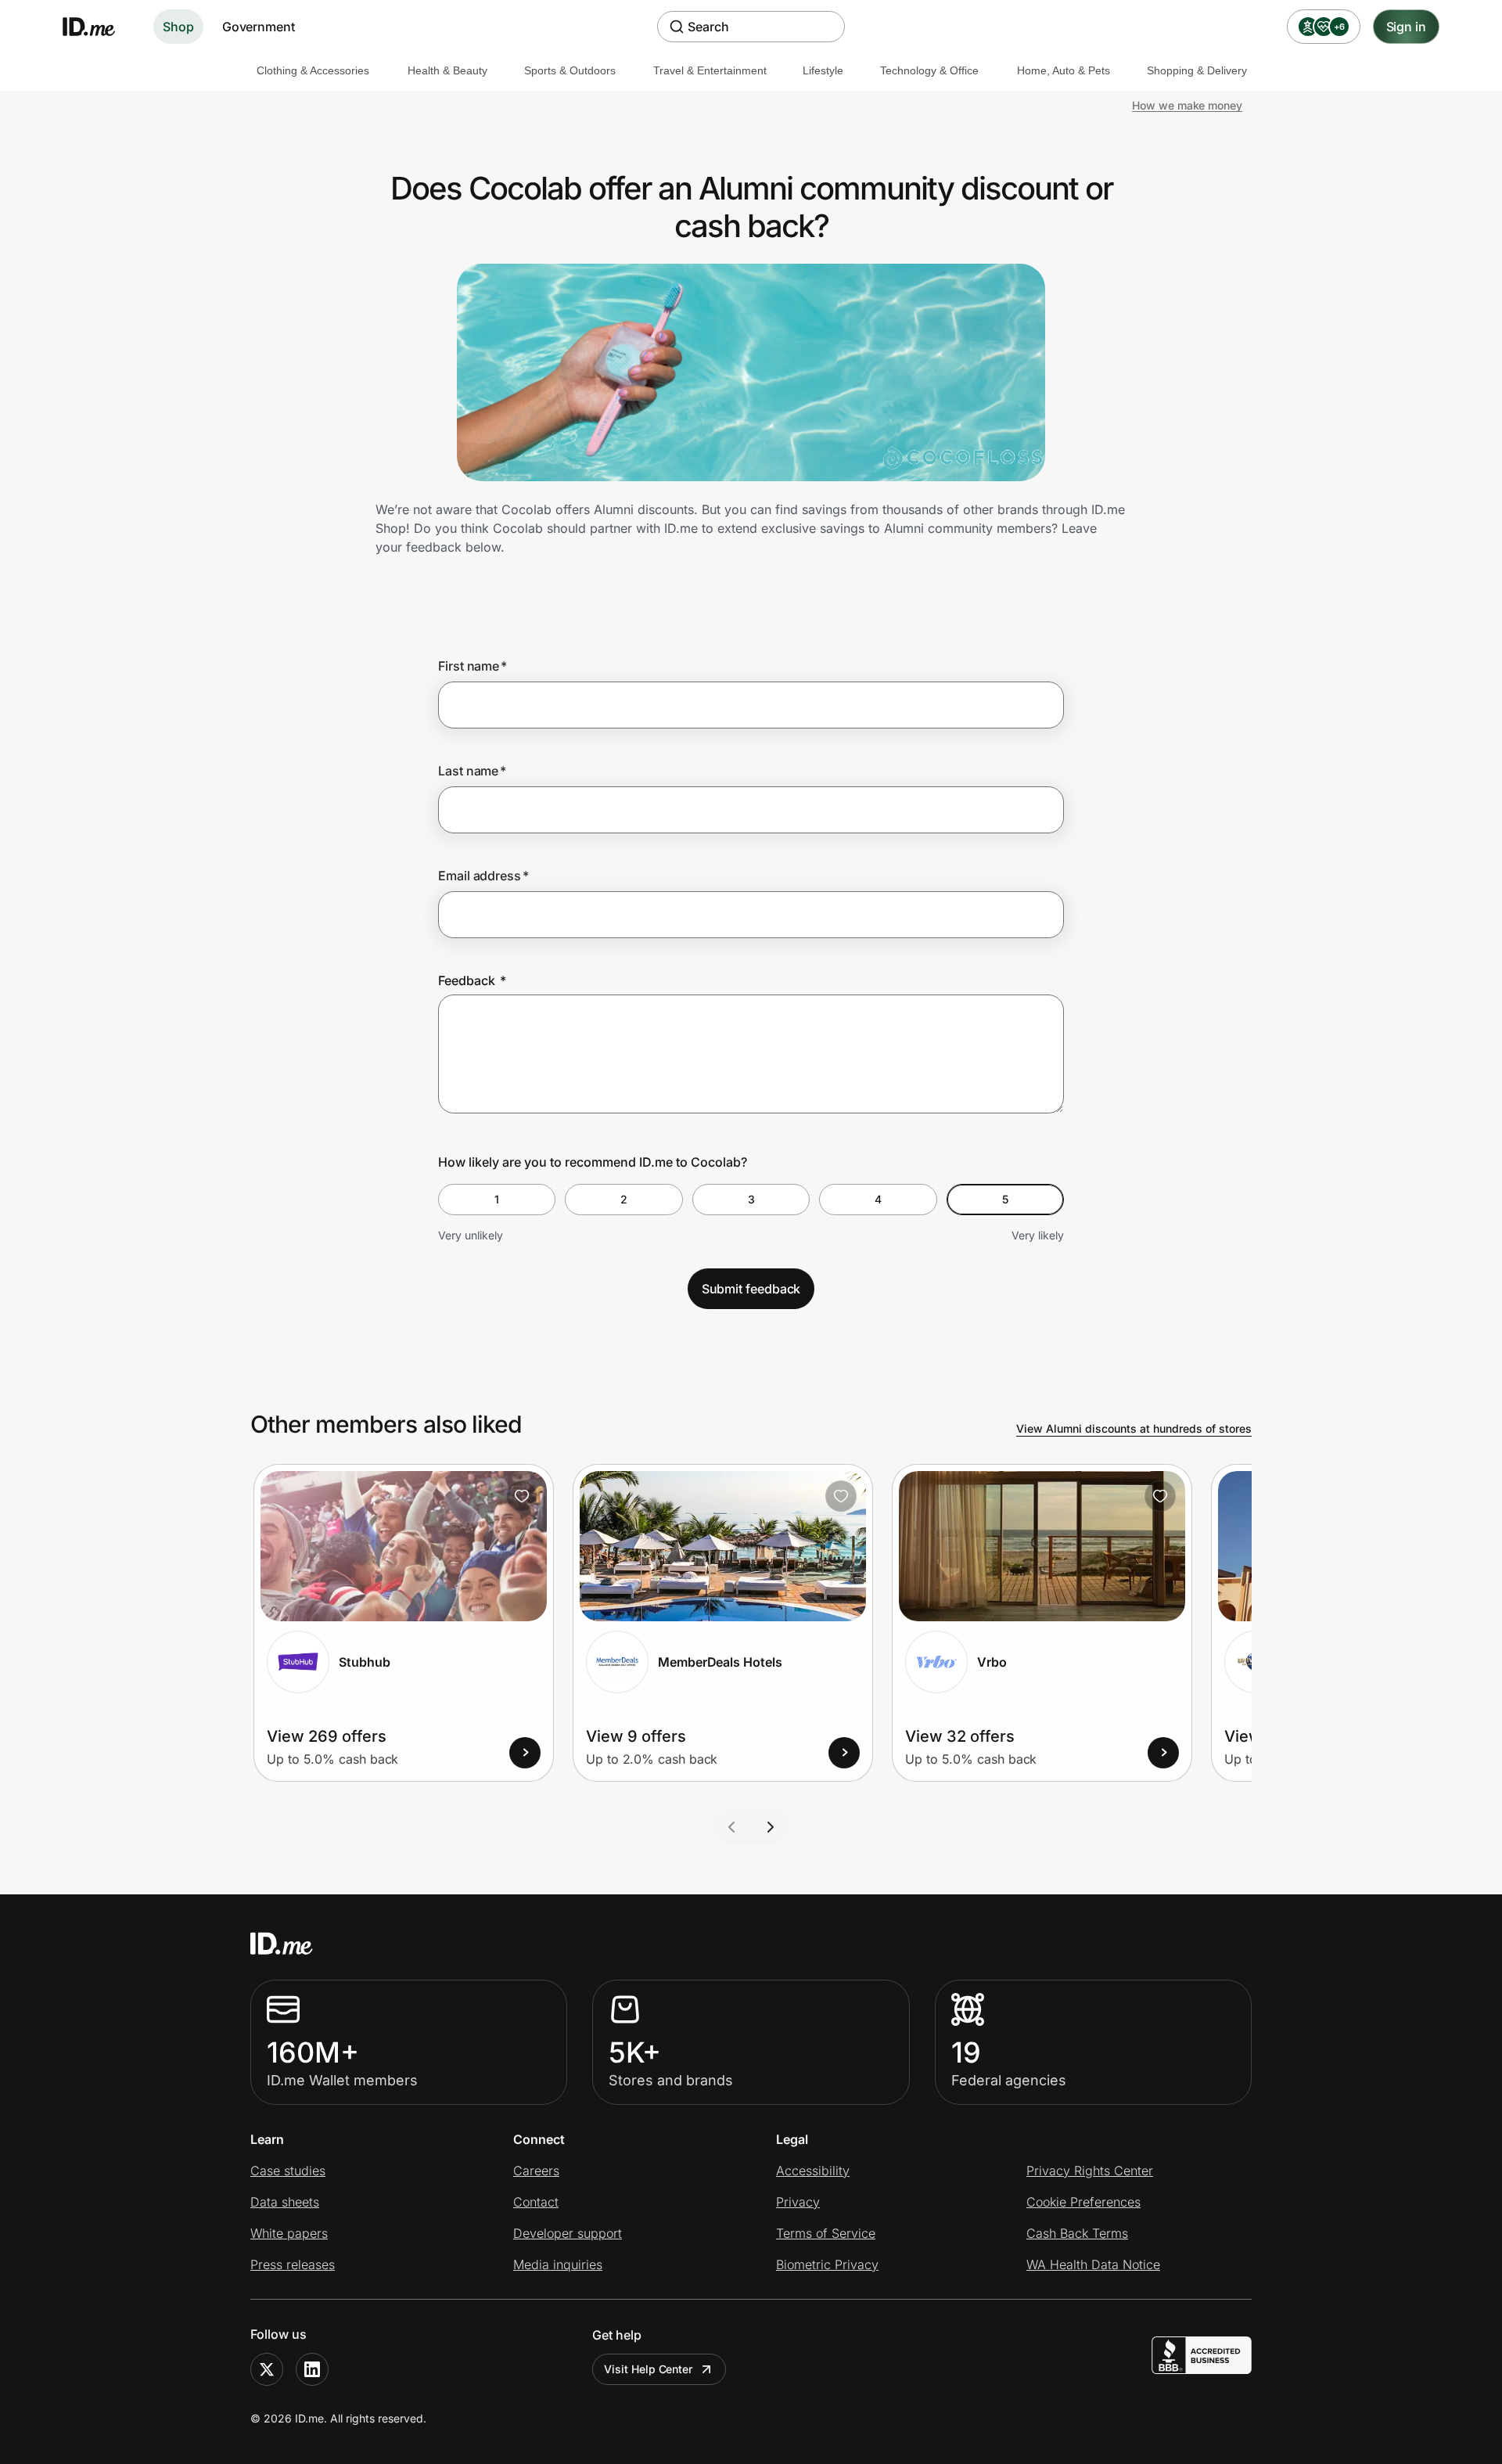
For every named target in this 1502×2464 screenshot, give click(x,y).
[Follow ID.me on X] (267, 2369)
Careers (536, 2171)
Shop (178, 27)
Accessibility (813, 2171)
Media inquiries (558, 2264)
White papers (289, 2233)
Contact (536, 2202)
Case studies (288, 2171)
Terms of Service (826, 2233)
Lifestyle (823, 70)
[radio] (497, 1200)
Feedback (472, 980)
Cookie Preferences (1083, 2202)
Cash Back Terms (1077, 2233)
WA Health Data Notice (1093, 2264)
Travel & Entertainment (710, 70)
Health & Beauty (447, 70)
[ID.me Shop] (99, 27)
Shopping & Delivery (1197, 70)
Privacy (798, 2202)
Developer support (568, 2233)
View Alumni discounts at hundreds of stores (1134, 1428)
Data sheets (285, 2202)
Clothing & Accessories (313, 70)
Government (259, 27)
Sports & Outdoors (570, 70)
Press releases (293, 2264)
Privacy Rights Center (1090, 2171)
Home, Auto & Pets (1064, 70)
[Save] (522, 1496)
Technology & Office (929, 70)
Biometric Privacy (827, 2264)
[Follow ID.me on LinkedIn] (312, 2369)
